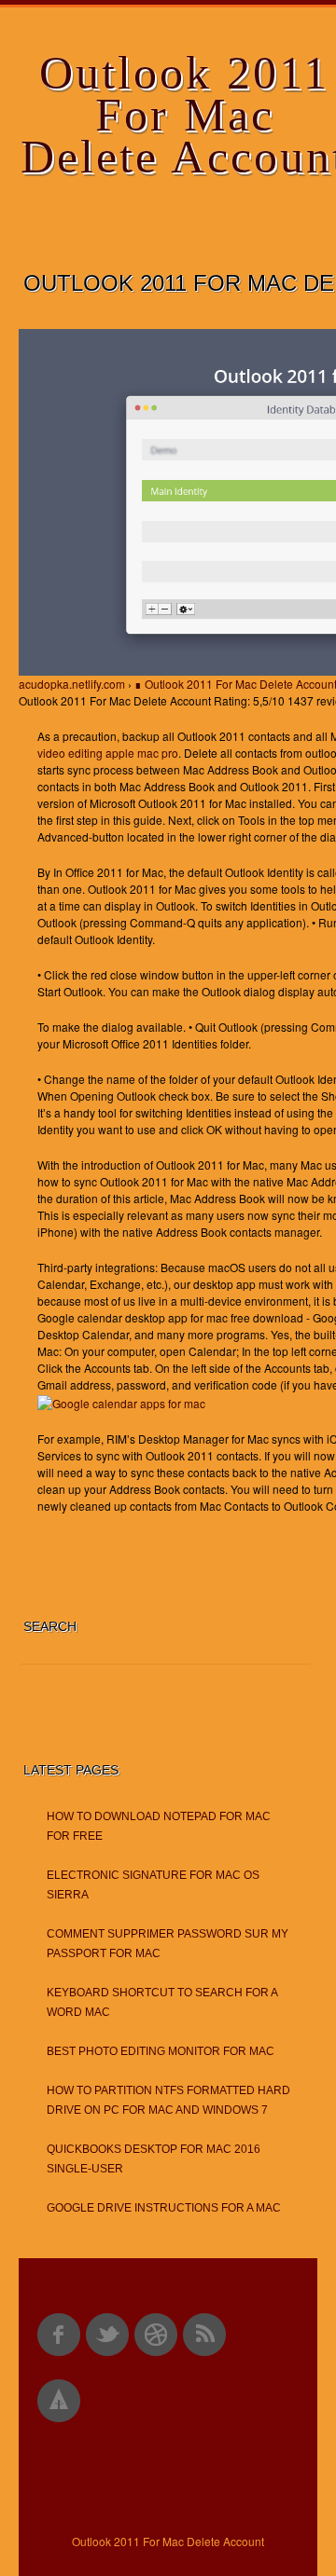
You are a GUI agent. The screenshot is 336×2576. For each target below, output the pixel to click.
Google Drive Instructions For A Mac (164, 2208)
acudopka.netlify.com (72, 684)
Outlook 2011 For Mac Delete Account (168, 2541)
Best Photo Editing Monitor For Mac (161, 2051)
